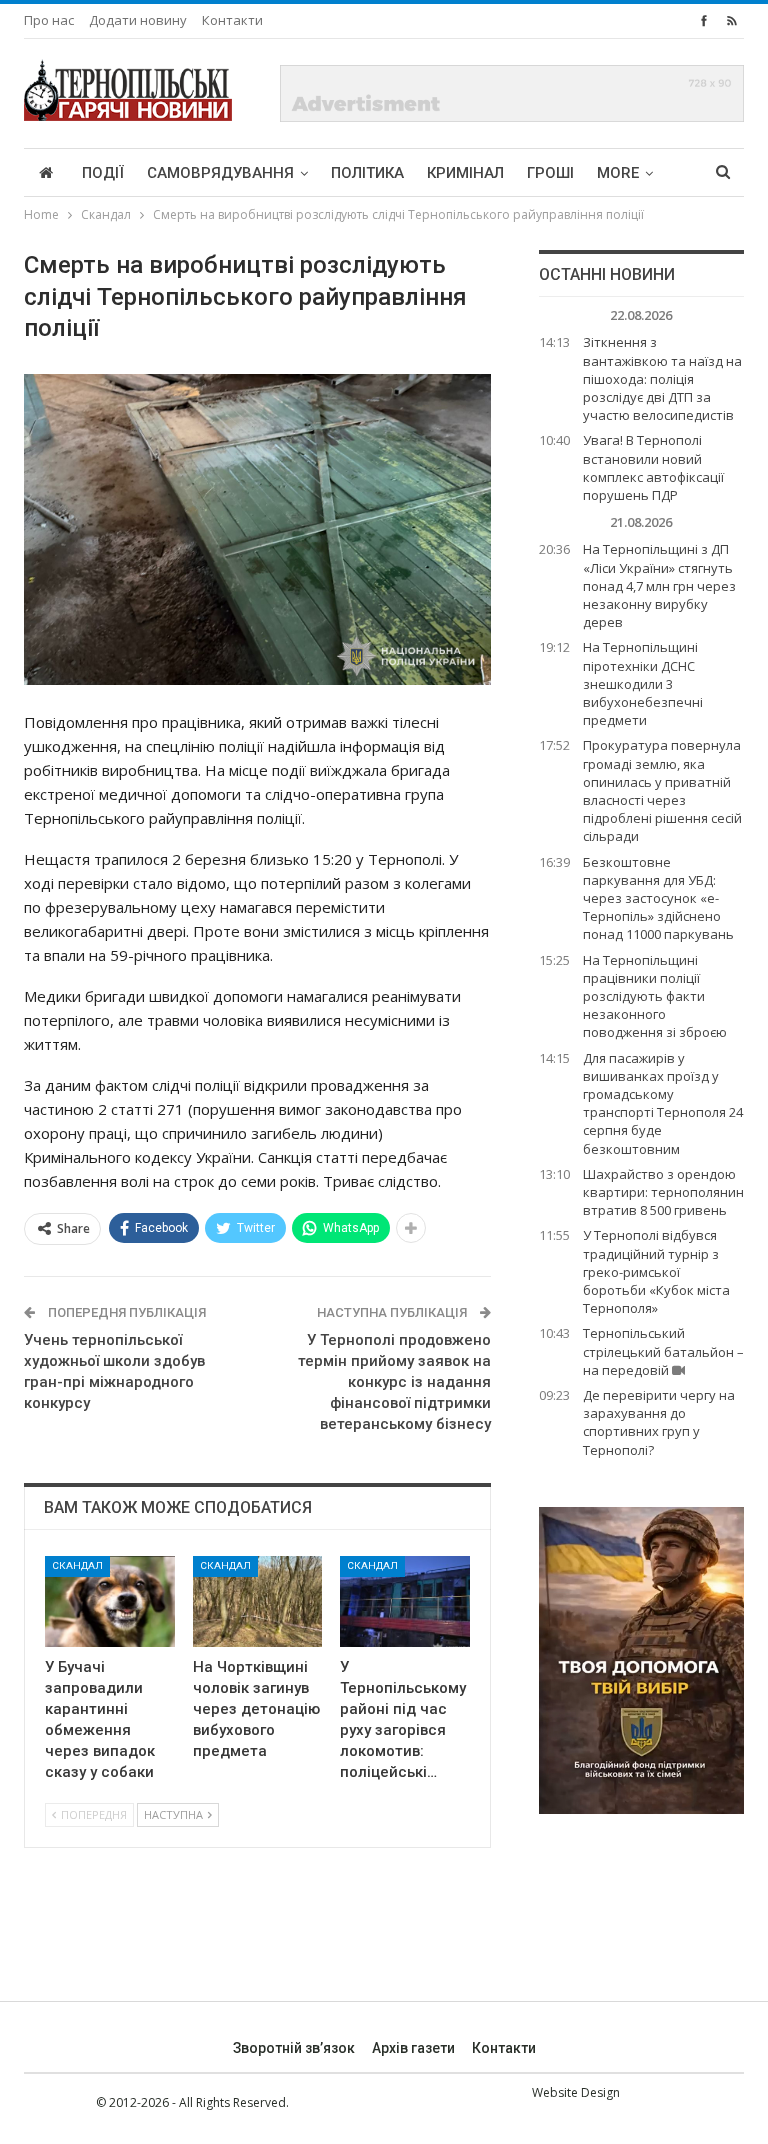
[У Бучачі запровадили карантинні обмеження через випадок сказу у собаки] (110, 1601)
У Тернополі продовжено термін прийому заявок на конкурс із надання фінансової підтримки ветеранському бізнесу (394, 1382)
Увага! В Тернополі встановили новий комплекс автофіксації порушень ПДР (653, 467)
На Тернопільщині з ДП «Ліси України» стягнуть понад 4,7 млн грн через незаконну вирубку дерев (659, 585)
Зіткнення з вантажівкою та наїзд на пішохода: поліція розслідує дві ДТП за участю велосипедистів (662, 378)
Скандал (77, 1565)
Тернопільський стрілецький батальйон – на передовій (663, 1351)
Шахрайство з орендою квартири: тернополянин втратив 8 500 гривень (663, 1192)
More (618, 173)
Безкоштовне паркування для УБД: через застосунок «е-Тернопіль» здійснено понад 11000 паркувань (658, 898)
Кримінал (465, 173)
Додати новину (138, 20)
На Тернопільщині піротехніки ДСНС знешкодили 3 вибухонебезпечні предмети (643, 683)
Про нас (49, 20)
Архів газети (413, 2048)
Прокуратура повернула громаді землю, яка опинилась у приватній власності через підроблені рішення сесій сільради (662, 790)
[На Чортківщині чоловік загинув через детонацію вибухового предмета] (258, 1601)
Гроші (550, 173)
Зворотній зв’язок (294, 2048)
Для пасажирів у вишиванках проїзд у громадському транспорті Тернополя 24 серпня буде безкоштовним (663, 1103)
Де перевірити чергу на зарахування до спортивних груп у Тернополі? (659, 1422)
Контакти (232, 20)
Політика (367, 173)
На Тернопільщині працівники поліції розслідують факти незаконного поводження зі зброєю (655, 996)
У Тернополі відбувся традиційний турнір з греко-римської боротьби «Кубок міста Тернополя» (656, 1271)
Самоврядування (220, 173)
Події (103, 173)
